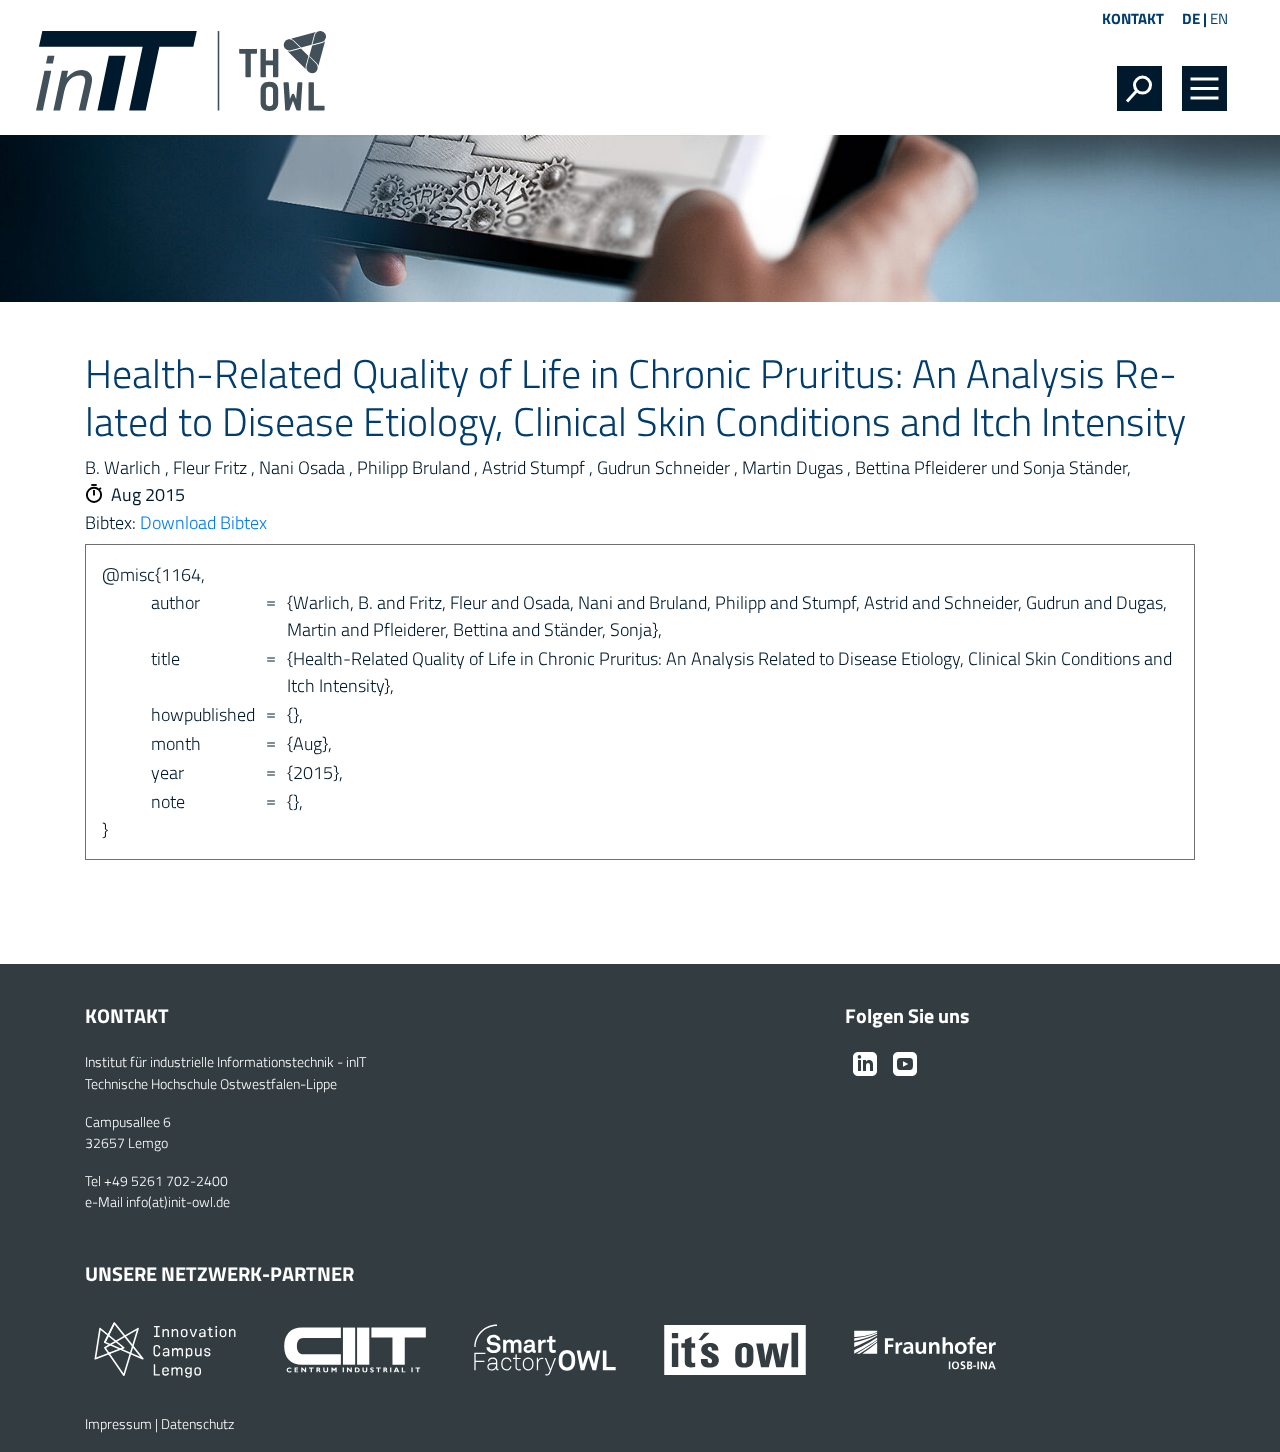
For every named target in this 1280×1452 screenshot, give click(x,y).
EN (1219, 18)
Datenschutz (197, 1424)
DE (1191, 18)
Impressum (118, 1424)
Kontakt (1133, 18)
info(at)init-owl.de (178, 1202)
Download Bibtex (203, 522)
